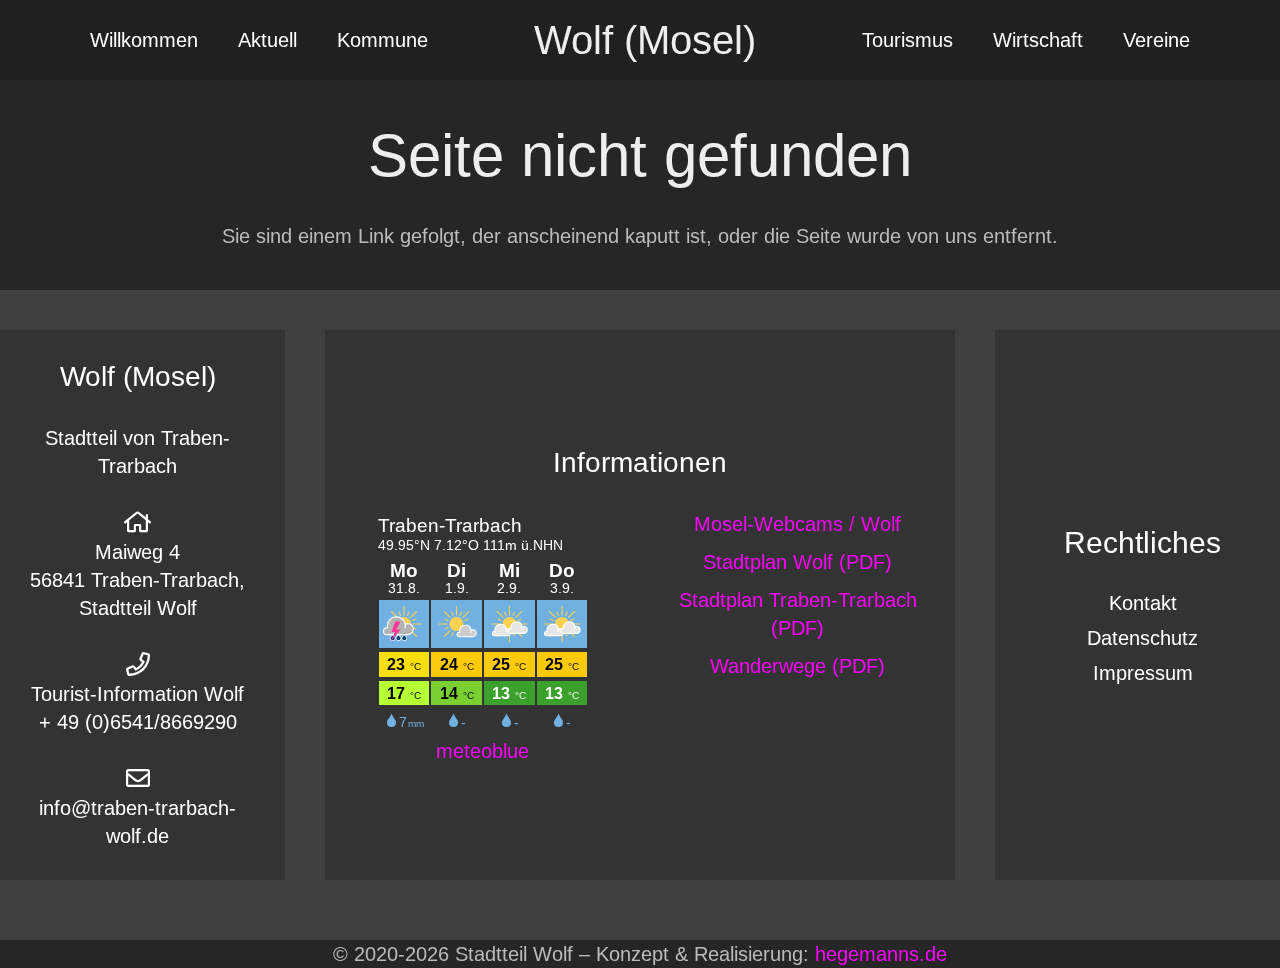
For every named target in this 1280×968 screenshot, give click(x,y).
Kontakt (1143, 603)
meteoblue (482, 751)
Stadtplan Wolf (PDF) (797, 562)
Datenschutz (1142, 638)
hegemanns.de (881, 954)
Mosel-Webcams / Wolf (797, 524)
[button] (315, 40)
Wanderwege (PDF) (797, 666)
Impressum (1143, 673)
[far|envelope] (138, 778)
